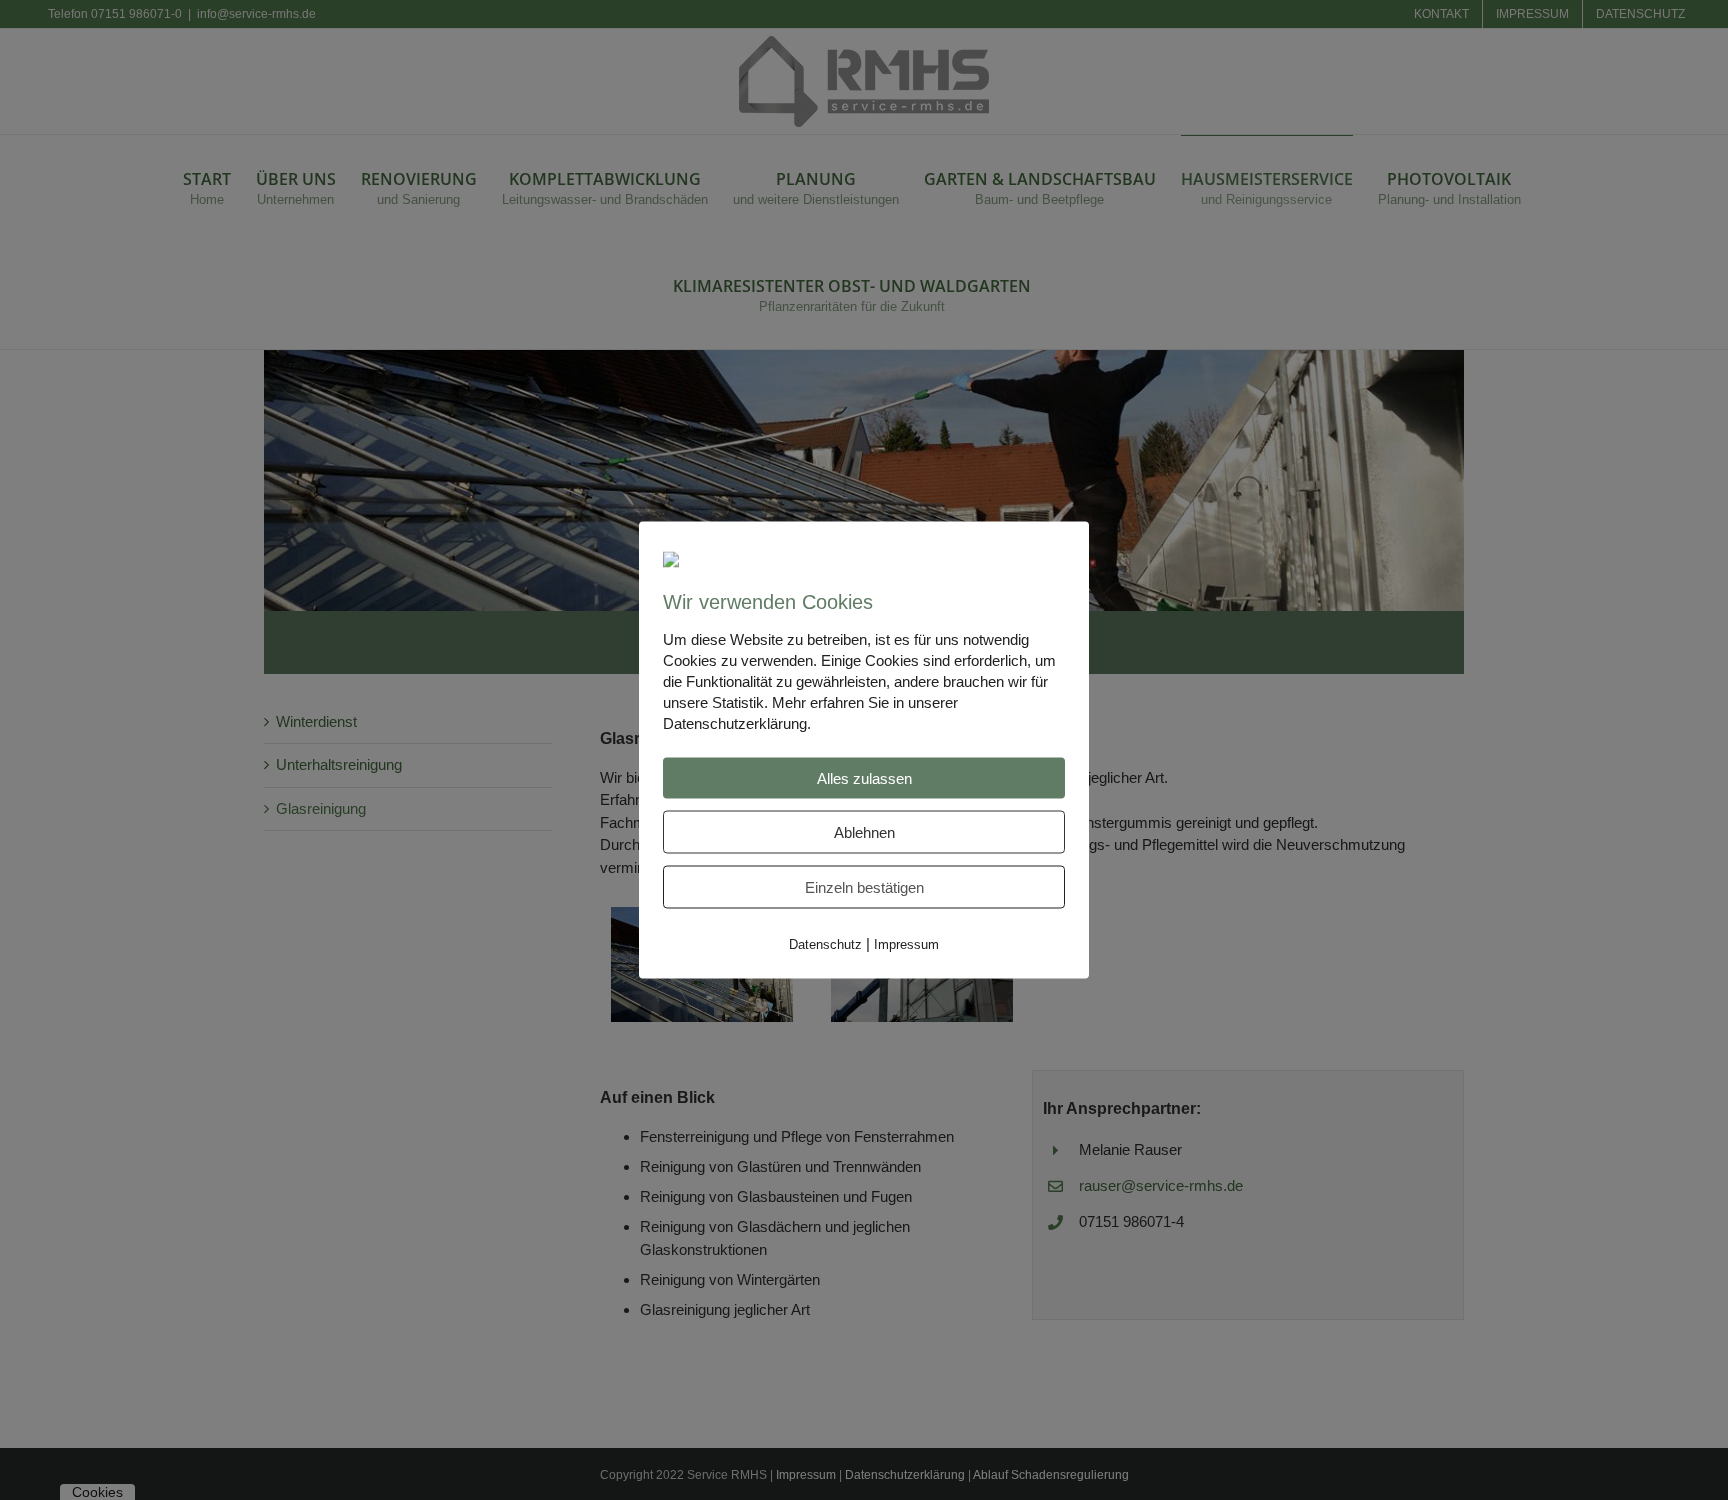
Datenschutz (825, 943)
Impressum (906, 943)
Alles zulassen (864, 777)
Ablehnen (864, 831)
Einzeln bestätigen (864, 886)
